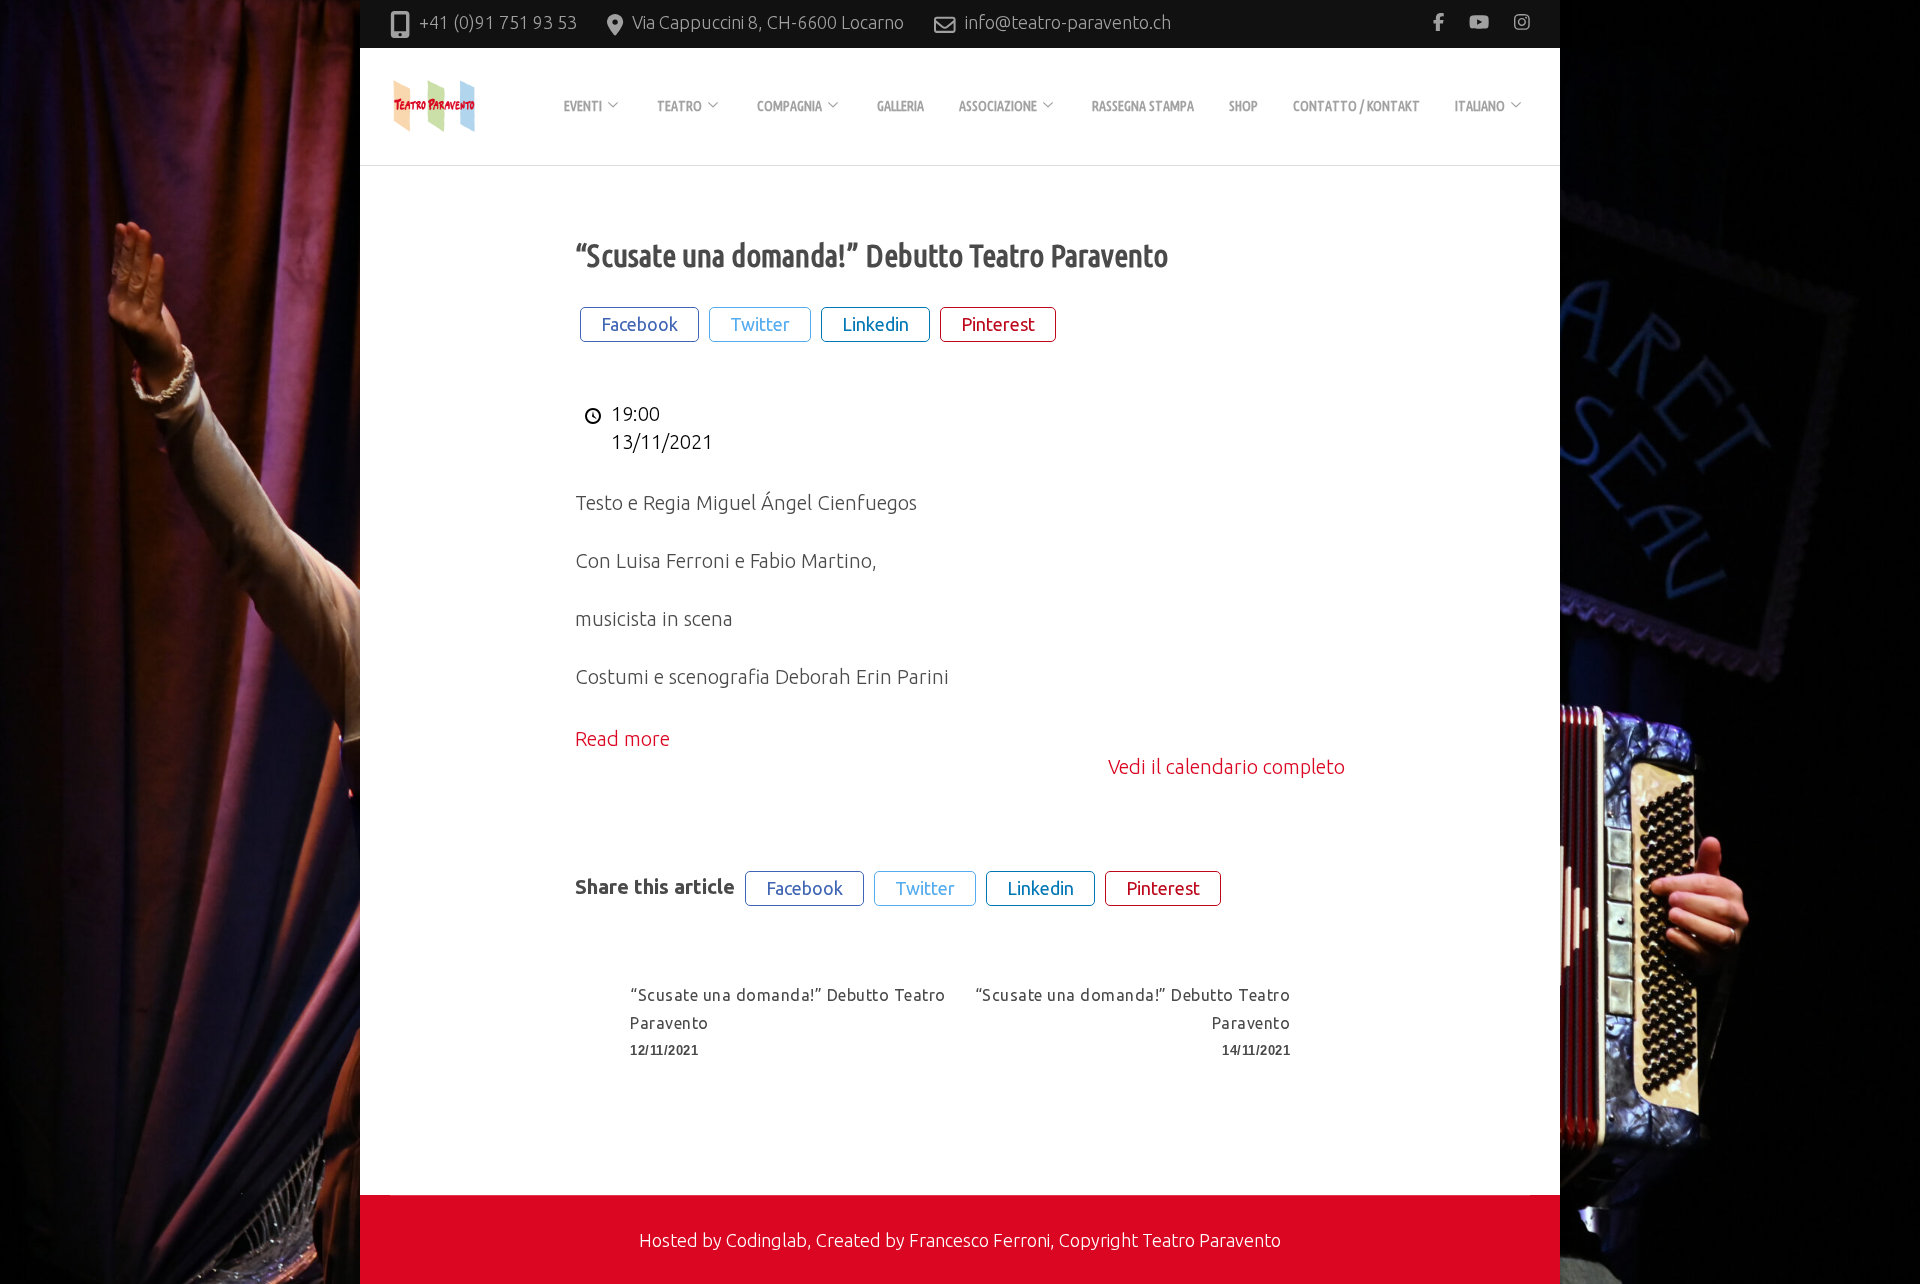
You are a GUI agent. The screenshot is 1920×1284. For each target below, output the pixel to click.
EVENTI (583, 106)
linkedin (875, 324)
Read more (622, 738)
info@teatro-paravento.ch (1068, 22)
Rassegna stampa (1143, 106)
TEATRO (679, 106)
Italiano (1480, 106)
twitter (760, 324)
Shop (1243, 106)
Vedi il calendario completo (1226, 766)
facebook (639, 324)
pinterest (998, 324)
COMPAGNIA (789, 106)
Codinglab (766, 1240)
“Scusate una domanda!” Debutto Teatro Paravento (788, 1022)
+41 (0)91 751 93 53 (498, 22)
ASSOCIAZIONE (998, 106)
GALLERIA (900, 106)
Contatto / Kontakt (1356, 106)
